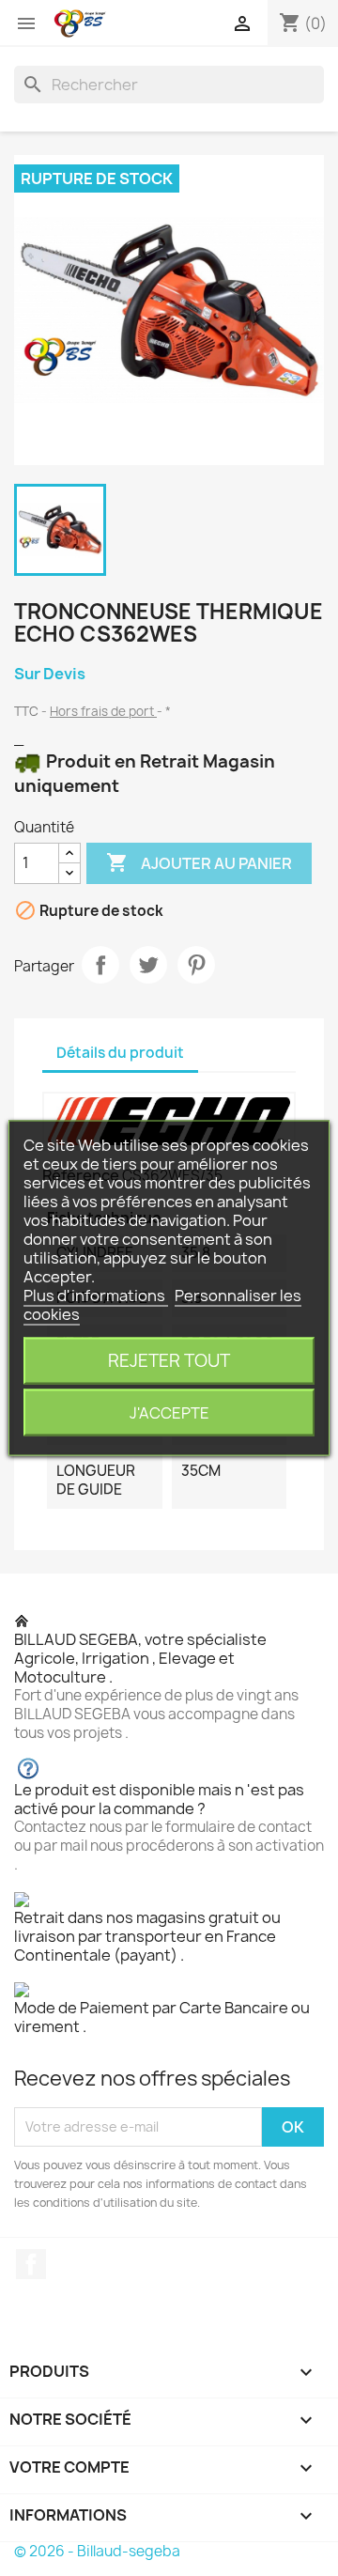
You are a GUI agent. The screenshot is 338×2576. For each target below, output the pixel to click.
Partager (100, 965)
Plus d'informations (96, 1296)
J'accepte (169, 1413)
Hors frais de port (103, 711)
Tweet (148, 965)
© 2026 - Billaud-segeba (97, 2551)
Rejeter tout (169, 1361)
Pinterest (196, 965)
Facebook (31, 2264)
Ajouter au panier (199, 862)
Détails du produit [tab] (120, 1053)
